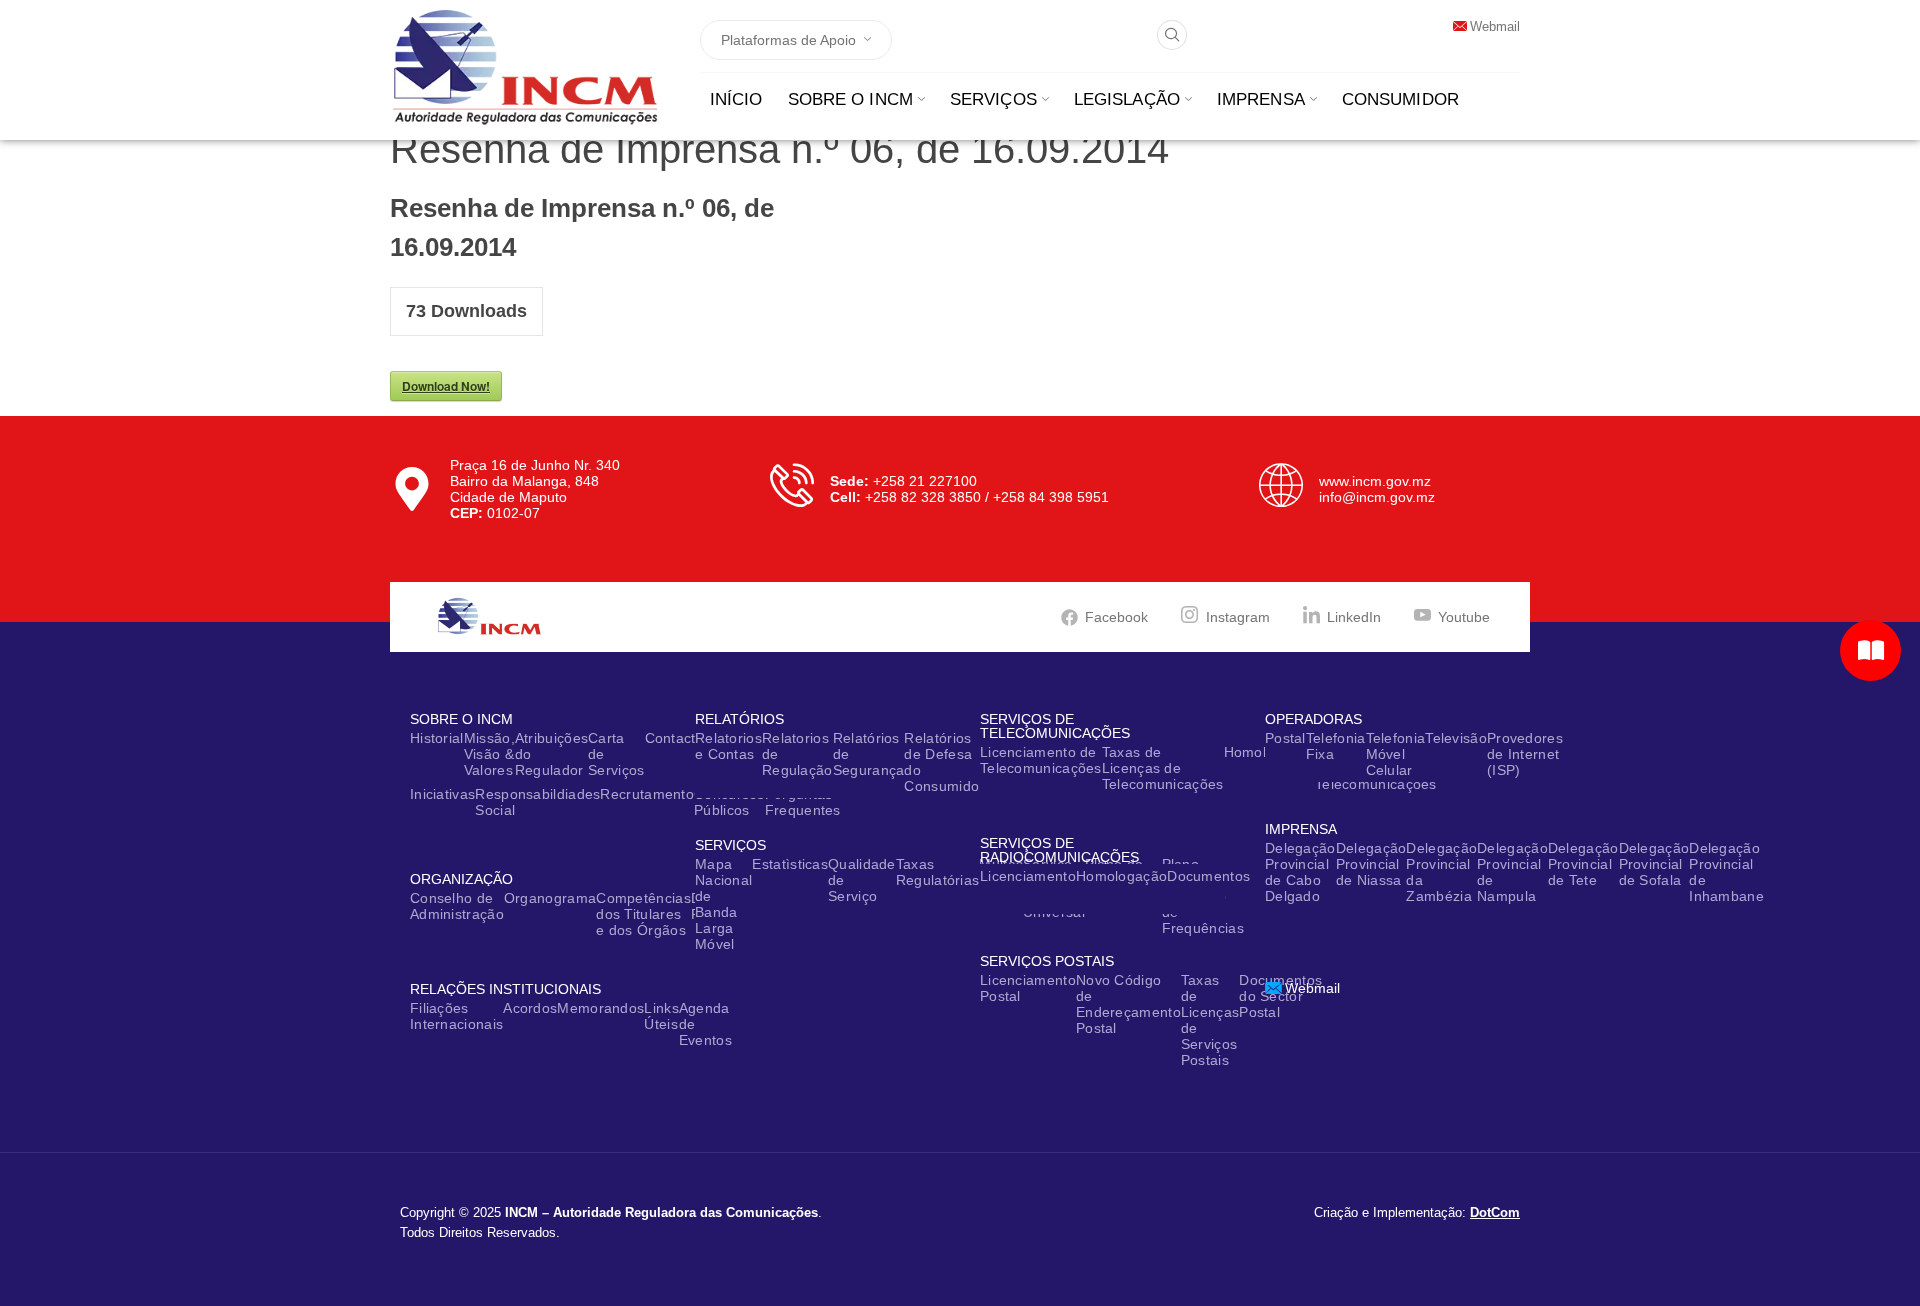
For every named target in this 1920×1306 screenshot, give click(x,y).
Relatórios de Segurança (869, 754)
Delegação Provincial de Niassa (1371, 864)
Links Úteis (661, 1016)
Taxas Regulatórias (938, 872)
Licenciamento (1028, 876)
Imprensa (1261, 99)
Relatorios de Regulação (797, 754)
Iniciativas (442, 794)
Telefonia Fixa (1336, 746)
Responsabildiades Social (537, 802)
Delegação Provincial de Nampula (1512, 872)
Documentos (1208, 876)
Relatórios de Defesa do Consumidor (944, 762)
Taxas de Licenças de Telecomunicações (1163, 768)
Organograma (550, 898)
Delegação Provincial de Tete (1583, 864)
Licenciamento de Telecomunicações (1041, 760)
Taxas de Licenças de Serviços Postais (1210, 1020)
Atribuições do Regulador (551, 754)
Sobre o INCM (850, 99)
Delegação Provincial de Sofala (1654, 864)
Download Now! (446, 386)
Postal (1285, 738)
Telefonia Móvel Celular (1396, 754)
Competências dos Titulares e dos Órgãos (643, 914)
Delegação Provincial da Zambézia (1441, 872)
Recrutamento (647, 794)
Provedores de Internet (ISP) (1525, 754)
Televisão (1456, 738)
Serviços (993, 99)
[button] (1172, 35)
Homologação (1121, 876)
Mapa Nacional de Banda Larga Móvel (723, 904)
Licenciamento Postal (1028, 988)
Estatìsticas (790, 864)
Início (736, 99)
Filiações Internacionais (456, 1016)
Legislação (1127, 99)
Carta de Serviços (616, 754)
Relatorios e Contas (728, 746)
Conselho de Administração (457, 906)
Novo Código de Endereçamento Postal (1128, 1004)
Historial (437, 738)
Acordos (530, 1008)
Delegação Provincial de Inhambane (1726, 872)
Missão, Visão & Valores (489, 754)
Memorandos (600, 1008)
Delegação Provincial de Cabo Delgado (1300, 872)
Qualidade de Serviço (862, 880)
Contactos (678, 738)
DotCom (1495, 1212)
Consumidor (1400, 99)
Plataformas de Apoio (788, 40)
